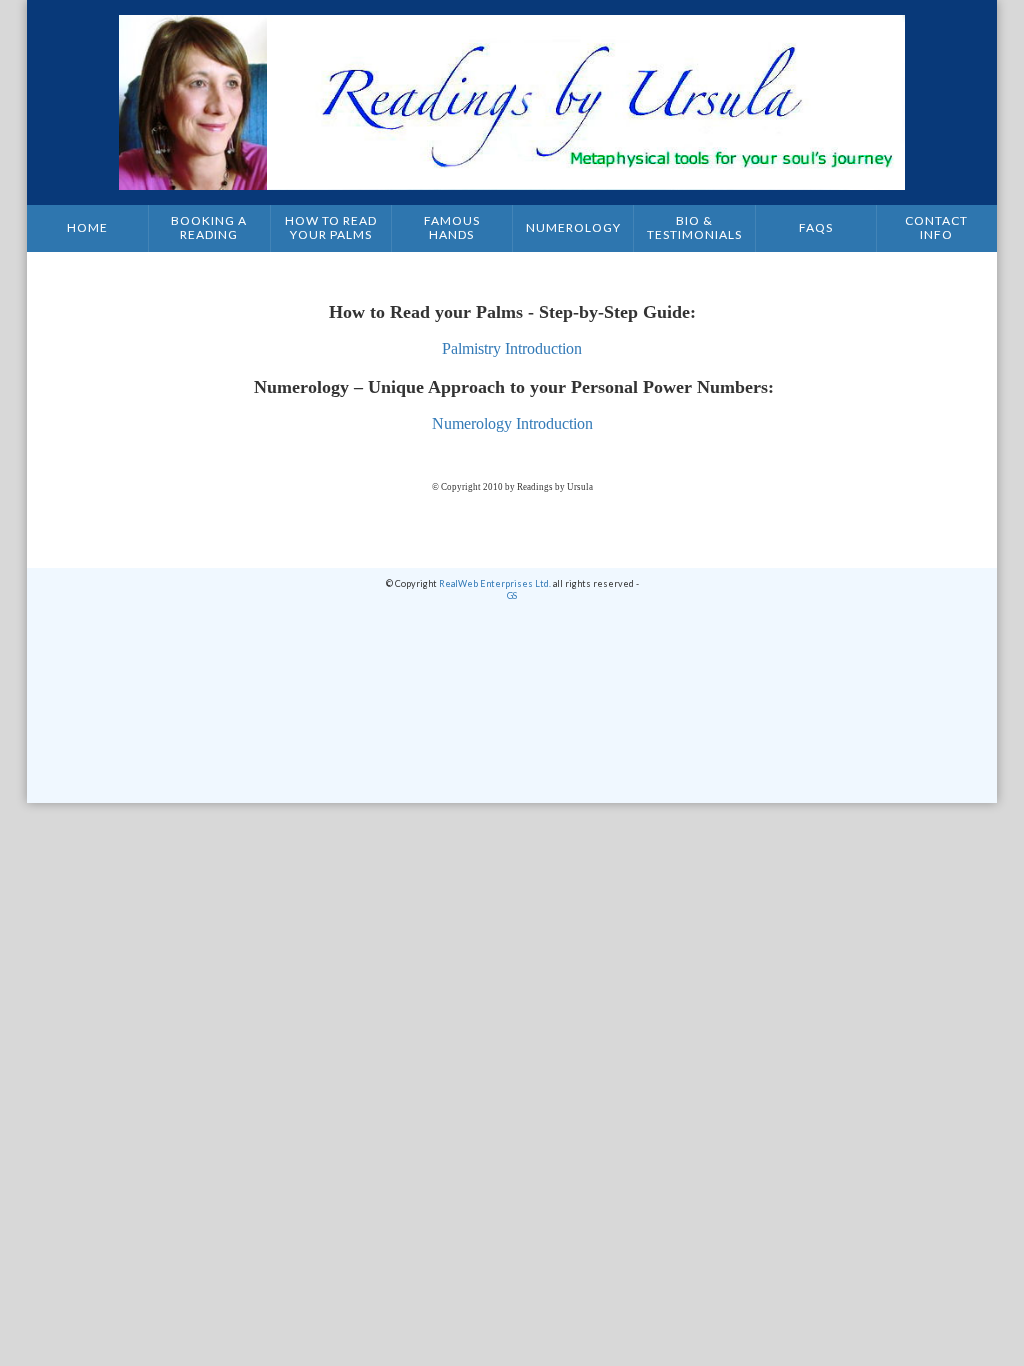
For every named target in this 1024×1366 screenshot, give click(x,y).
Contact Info (936, 227)
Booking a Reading (209, 227)
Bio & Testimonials (694, 227)
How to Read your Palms (331, 227)
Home (87, 227)
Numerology (573, 227)
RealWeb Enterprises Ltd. (495, 583)
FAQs (816, 227)
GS (512, 595)
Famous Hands (452, 227)
